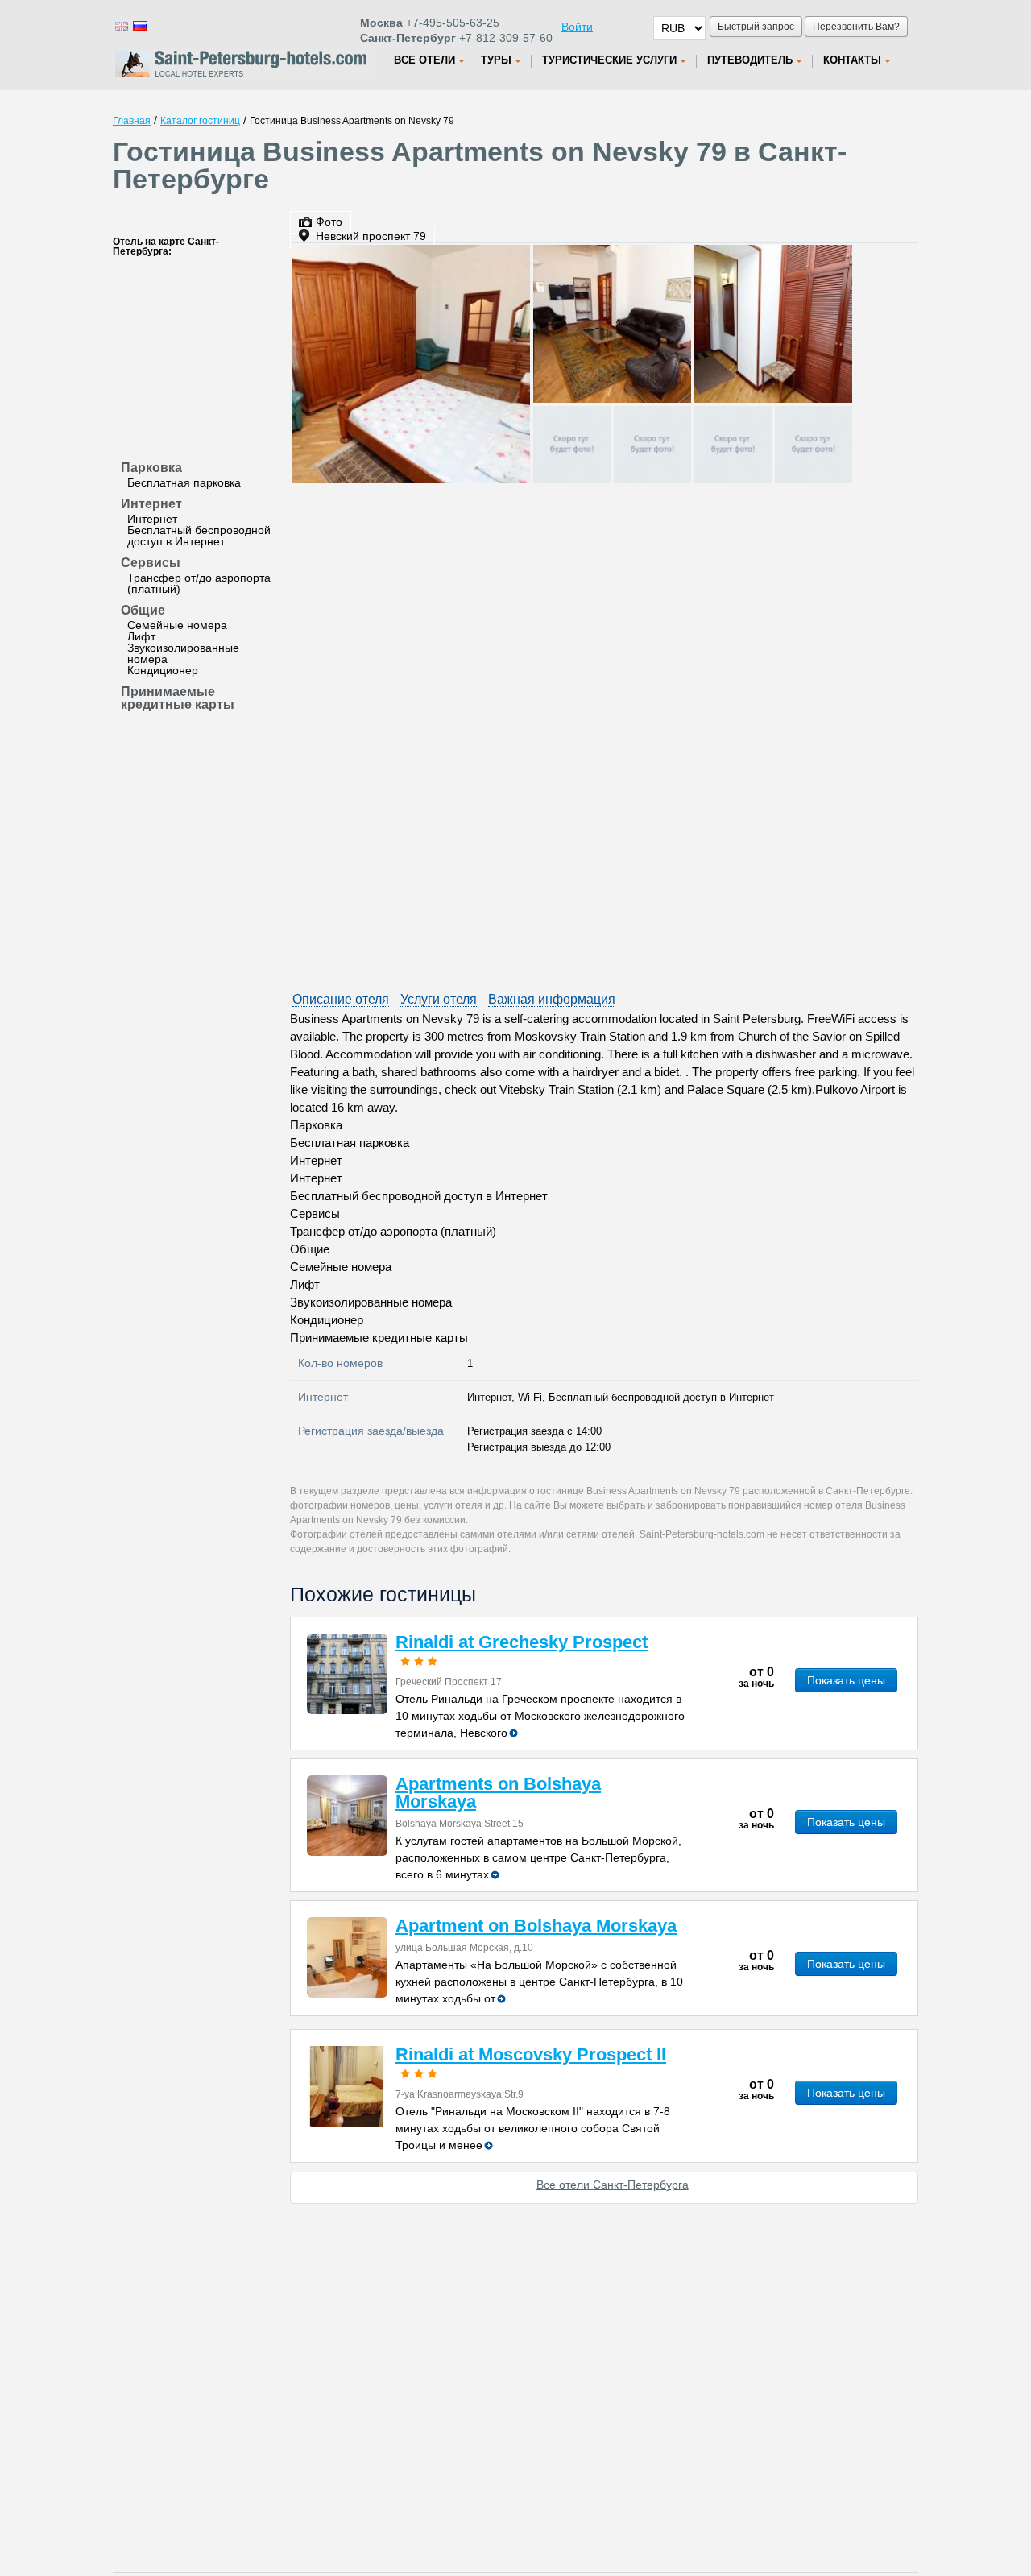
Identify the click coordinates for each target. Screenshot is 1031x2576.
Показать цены (846, 1680)
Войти (577, 27)
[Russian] (139, 25)
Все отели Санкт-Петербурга (613, 2185)
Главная (132, 121)
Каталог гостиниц (200, 121)
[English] (121, 25)
